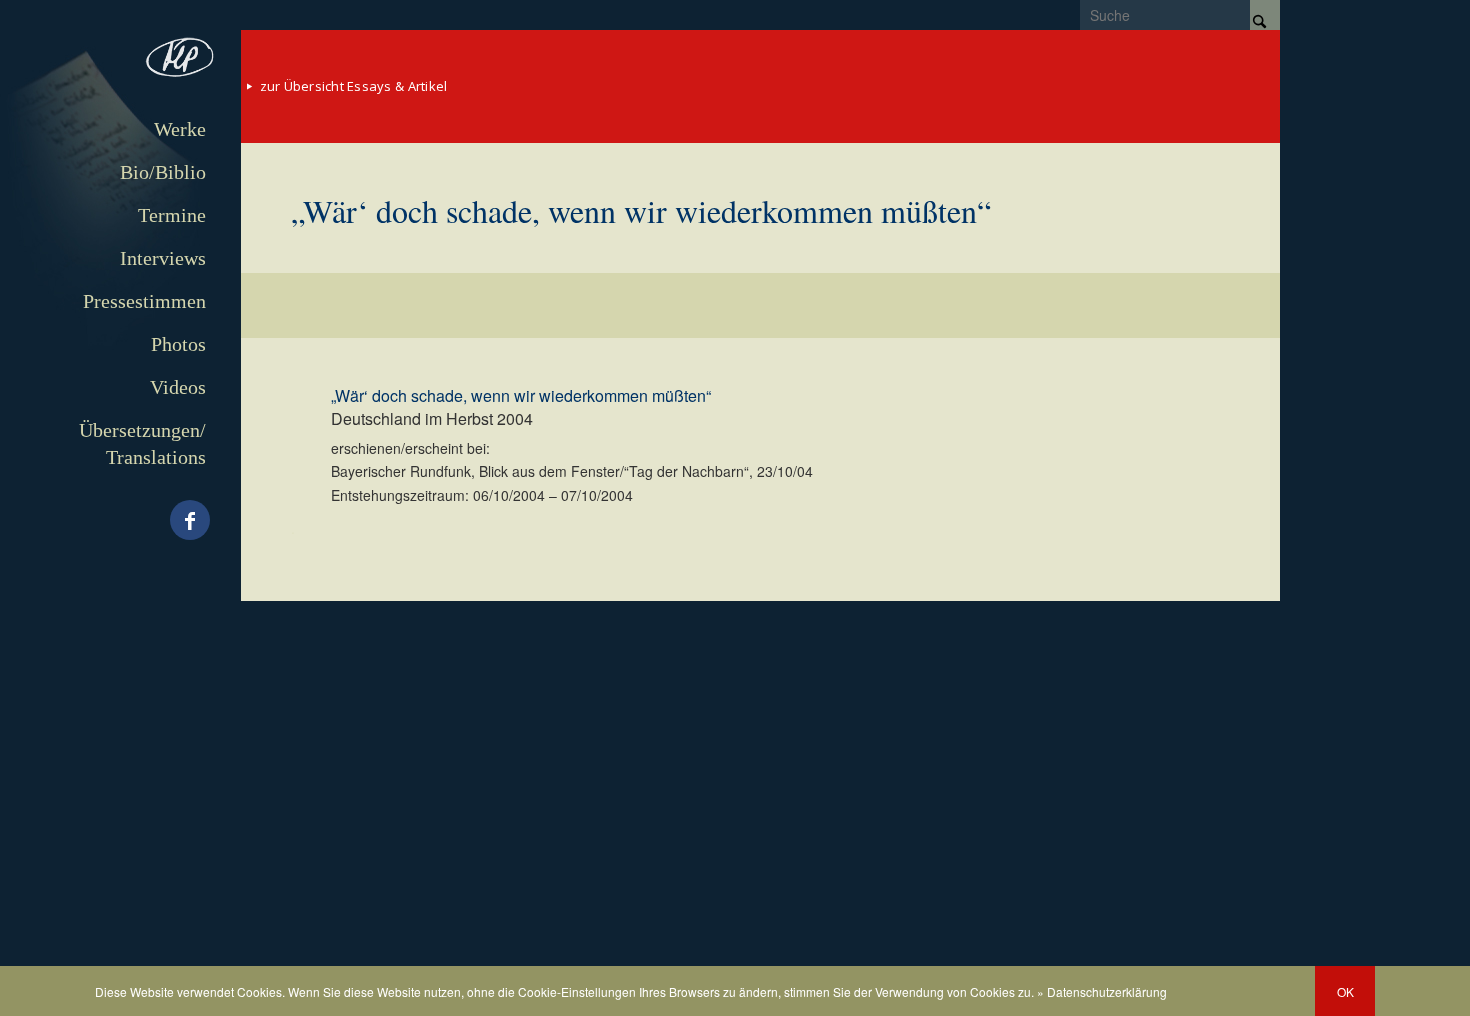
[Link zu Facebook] (190, 520)
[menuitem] (120, 129)
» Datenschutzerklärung (1102, 991)
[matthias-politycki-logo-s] (120, 59)
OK (1345, 991)
